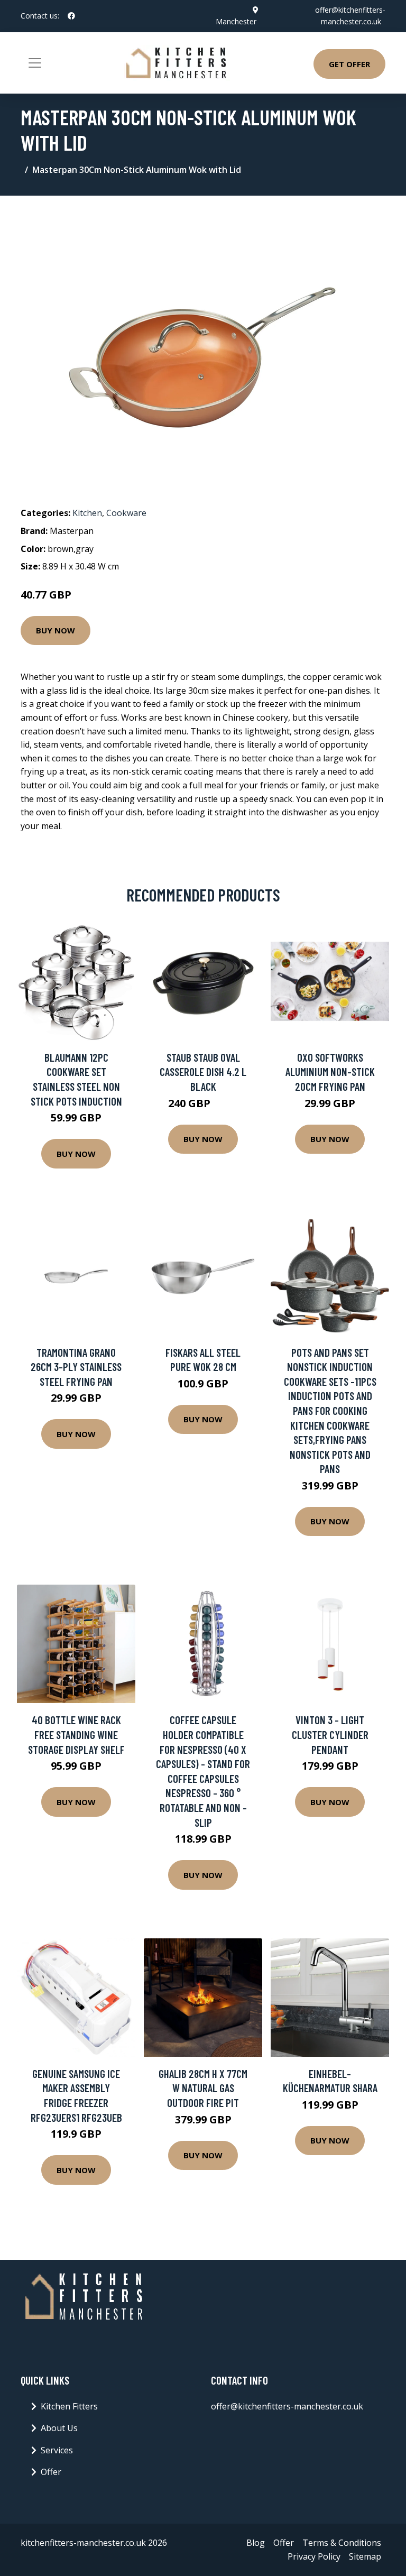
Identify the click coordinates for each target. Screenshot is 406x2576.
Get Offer (349, 64)
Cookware (126, 513)
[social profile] (71, 16)
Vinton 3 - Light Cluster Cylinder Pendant (330, 1734)
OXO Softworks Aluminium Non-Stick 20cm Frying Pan (330, 1072)
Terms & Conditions (342, 2543)
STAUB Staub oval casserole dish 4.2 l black (203, 1072)
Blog (256, 2543)
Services (57, 2450)
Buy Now (56, 630)
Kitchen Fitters (69, 2406)
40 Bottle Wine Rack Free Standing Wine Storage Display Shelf (76, 1734)
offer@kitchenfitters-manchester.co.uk (287, 2406)
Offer (51, 2472)
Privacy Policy (314, 2556)
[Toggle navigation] (35, 63)
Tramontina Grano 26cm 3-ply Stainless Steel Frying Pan (76, 1367)
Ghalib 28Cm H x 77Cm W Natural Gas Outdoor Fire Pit (203, 2088)
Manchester (236, 21)
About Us (59, 2428)
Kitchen (87, 513)
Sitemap (365, 2556)
